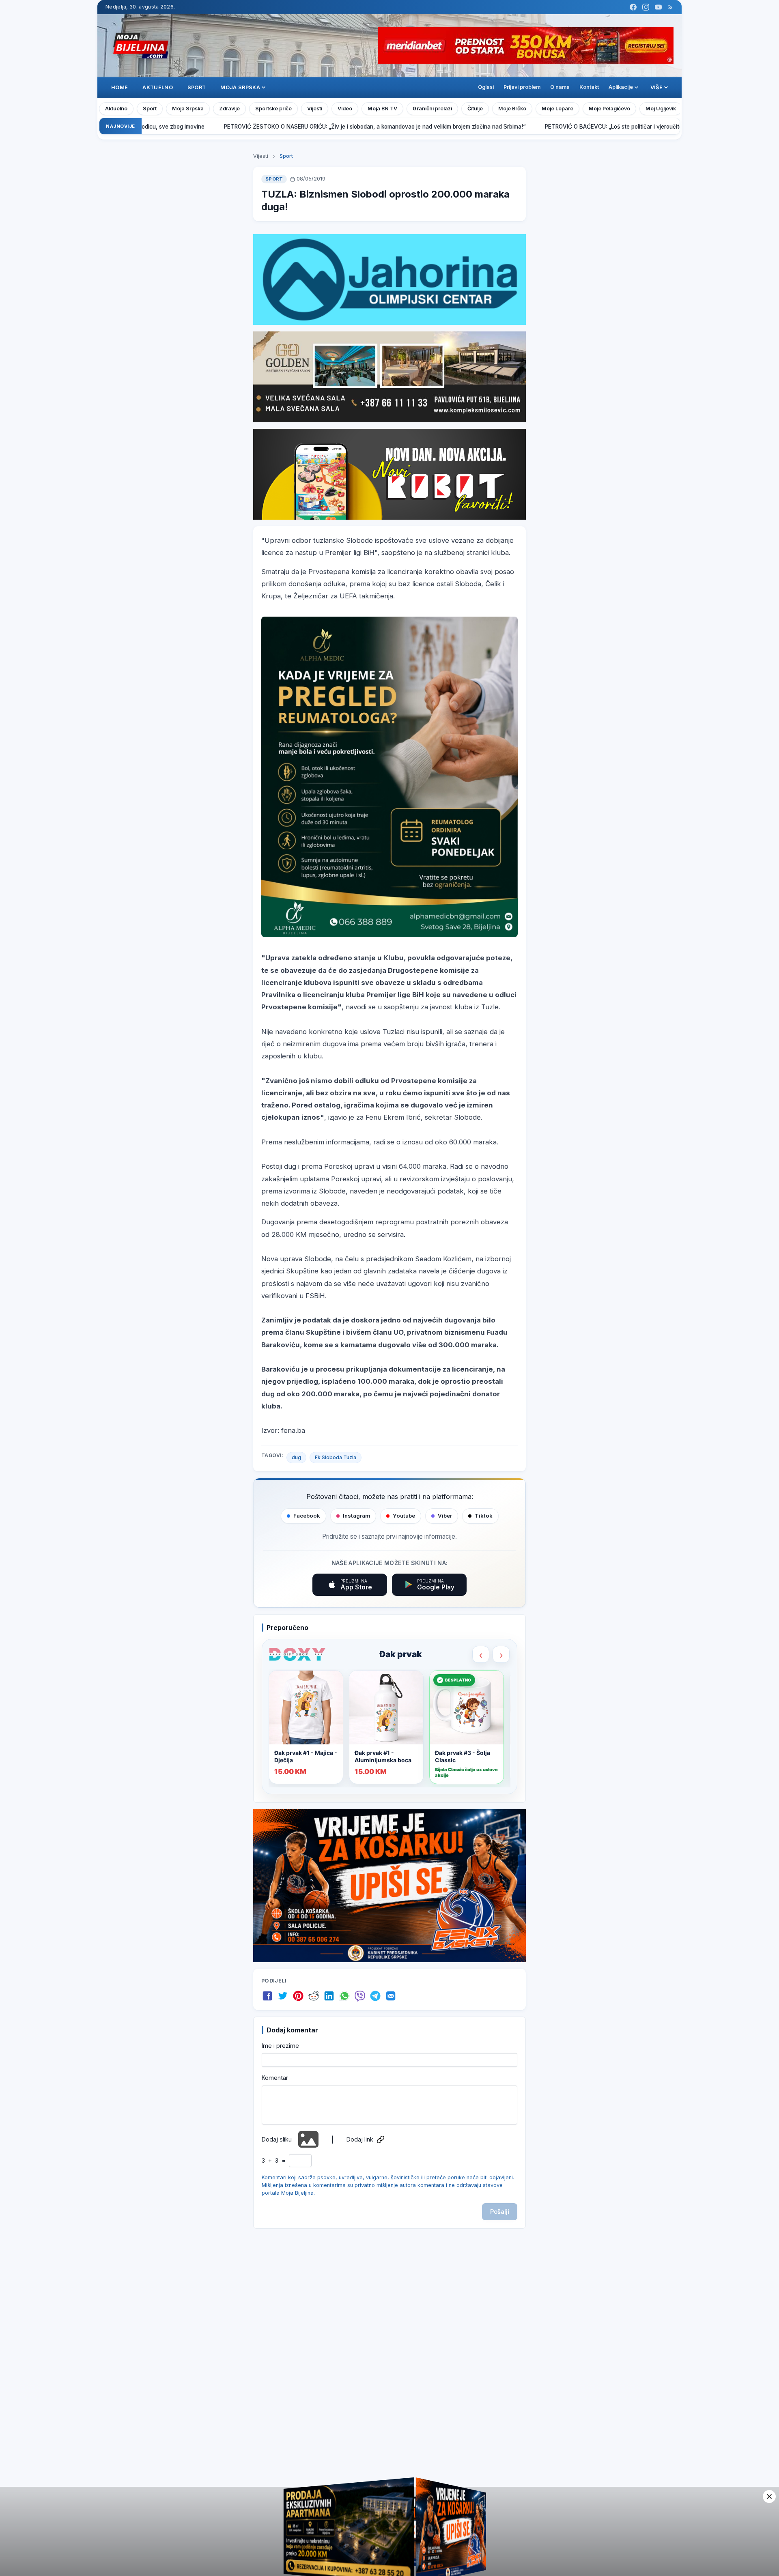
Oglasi (486, 87)
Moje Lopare (557, 109)
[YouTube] (658, 7)
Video (345, 109)
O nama (560, 87)
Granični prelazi (432, 109)
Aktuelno (158, 87)
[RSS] (670, 7)
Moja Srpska (188, 109)
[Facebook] (633, 7)
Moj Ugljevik (661, 109)
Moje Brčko (512, 109)
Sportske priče (273, 109)
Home (119, 87)
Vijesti (315, 109)
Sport (197, 87)
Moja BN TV (382, 109)
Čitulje (475, 109)
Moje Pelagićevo (609, 109)
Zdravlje (229, 109)
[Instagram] (646, 7)
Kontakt (589, 87)
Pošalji (500, 2212)
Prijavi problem (522, 87)
